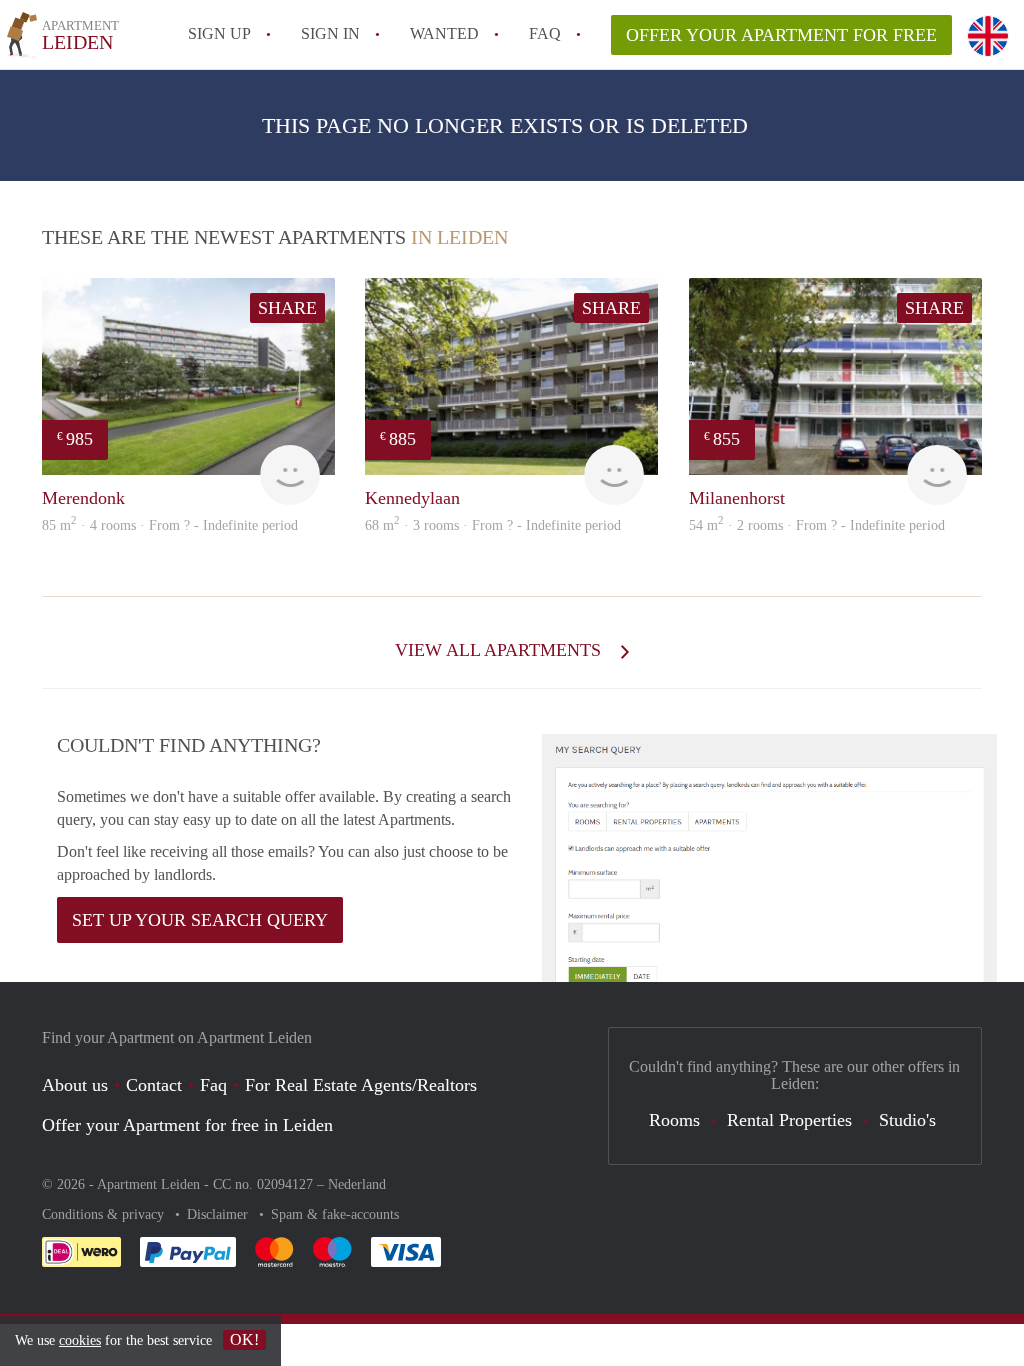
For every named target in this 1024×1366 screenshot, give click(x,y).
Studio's (907, 1120)
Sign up (219, 33)
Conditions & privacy (105, 1214)
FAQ (545, 33)
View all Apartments (500, 650)
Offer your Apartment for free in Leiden (187, 1125)
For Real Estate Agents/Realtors (361, 1085)
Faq (213, 1085)
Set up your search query (200, 920)
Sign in (330, 33)
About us (75, 1085)
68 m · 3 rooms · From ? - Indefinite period (493, 525)
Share (287, 308)
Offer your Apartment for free (781, 35)
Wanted (444, 33)
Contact (154, 1085)
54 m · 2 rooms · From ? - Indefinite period (817, 525)
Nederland (357, 1184)
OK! (244, 1339)
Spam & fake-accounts (335, 1214)
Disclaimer (219, 1214)
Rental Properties (789, 1120)
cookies (80, 1340)
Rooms (674, 1120)
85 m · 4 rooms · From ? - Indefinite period (170, 525)
